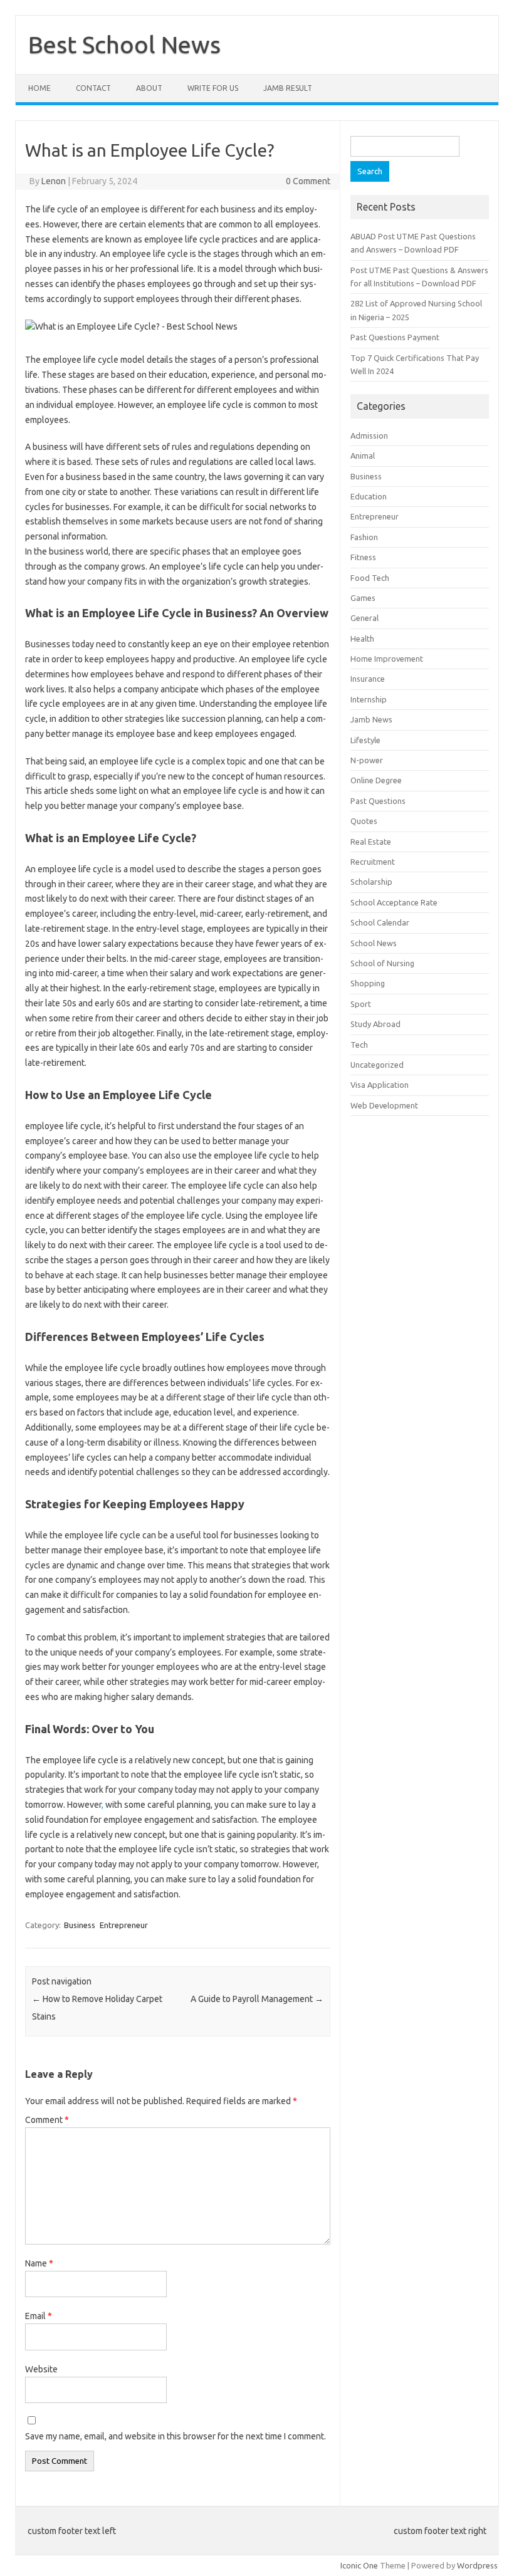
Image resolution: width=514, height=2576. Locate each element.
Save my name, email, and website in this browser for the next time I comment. (176, 2436)
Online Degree (376, 780)
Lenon (54, 181)
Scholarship (371, 882)
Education (369, 496)
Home (39, 88)
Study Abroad (375, 1024)
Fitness (363, 557)
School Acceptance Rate (394, 902)
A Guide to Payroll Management (257, 1999)
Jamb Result (288, 88)
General (365, 618)
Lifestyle (365, 740)
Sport (361, 1004)
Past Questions (378, 801)
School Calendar (380, 922)
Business (80, 1925)
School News (374, 943)
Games (363, 598)
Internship (369, 699)
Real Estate (371, 842)
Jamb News (371, 719)
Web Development (384, 1105)
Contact (93, 88)
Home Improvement (387, 659)
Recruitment (373, 862)
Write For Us (213, 88)
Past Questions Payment (395, 337)
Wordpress (477, 2565)
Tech (359, 1045)
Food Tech (370, 578)
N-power (367, 760)
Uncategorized (377, 1065)
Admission (369, 435)
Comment (47, 2120)
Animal (363, 456)
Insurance (368, 679)
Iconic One (359, 2565)
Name (39, 2263)
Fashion (364, 537)
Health (362, 639)
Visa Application (380, 1085)
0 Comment (308, 181)
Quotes (364, 821)
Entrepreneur (124, 1925)
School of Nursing (382, 963)
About (149, 88)
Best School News (124, 44)
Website (41, 2369)
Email (39, 2316)
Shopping (368, 983)
